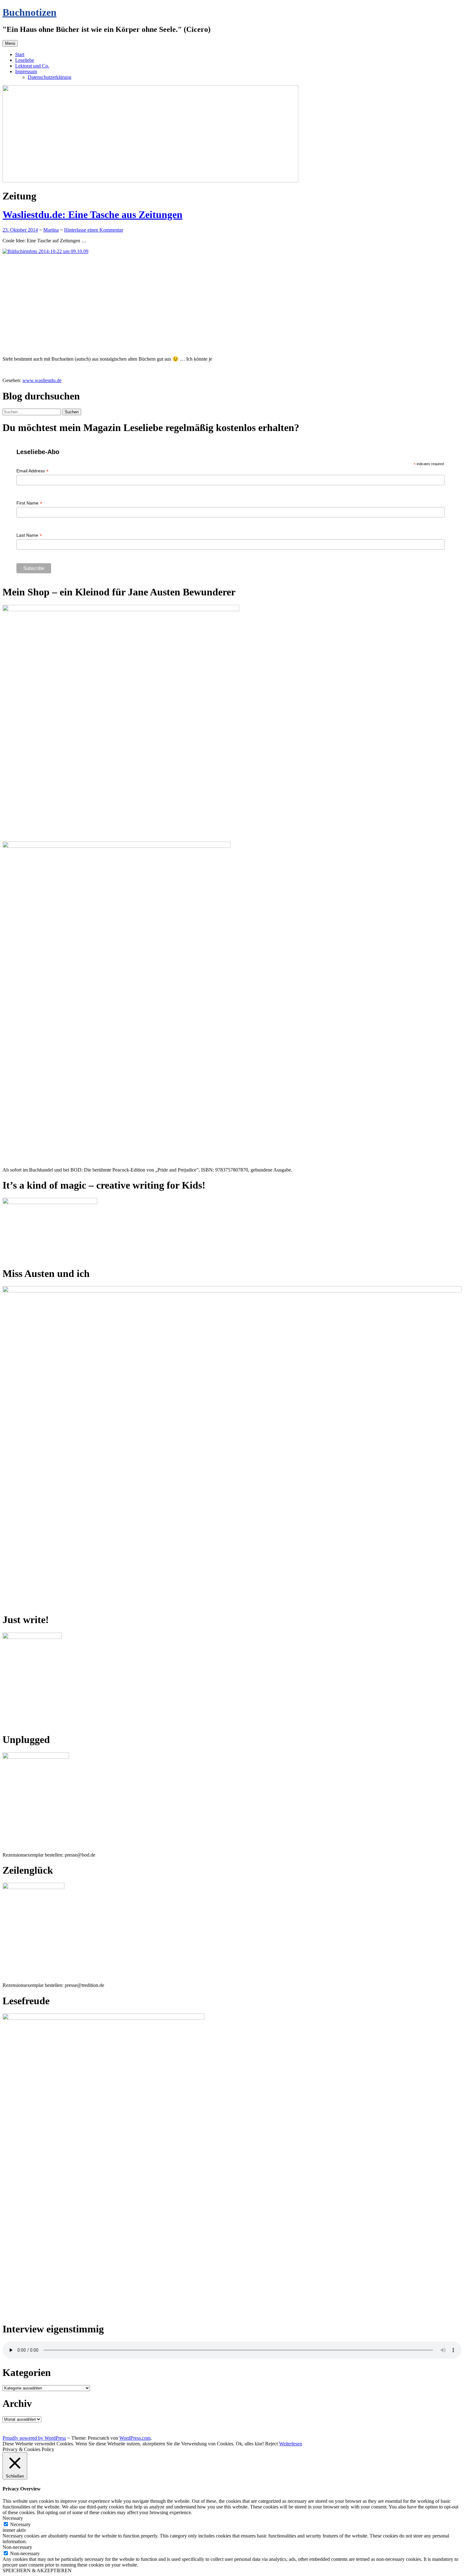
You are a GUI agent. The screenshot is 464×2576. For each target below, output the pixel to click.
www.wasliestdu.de (42, 380)
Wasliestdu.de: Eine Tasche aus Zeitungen (92, 215)
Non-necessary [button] (17, 2547)
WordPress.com (135, 2438)
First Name (29, 503)
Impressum (26, 71)
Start (20, 54)
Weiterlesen (291, 2444)
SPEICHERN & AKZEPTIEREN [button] (37, 2570)
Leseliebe (25, 60)
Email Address (33, 471)
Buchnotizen (30, 12)
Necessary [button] (13, 2518)
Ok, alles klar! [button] (250, 2444)
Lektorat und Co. (32, 66)
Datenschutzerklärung (50, 77)
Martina (51, 230)
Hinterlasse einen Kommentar (94, 230)
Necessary (20, 2524)
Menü (10, 43)
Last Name (29, 535)
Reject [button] (271, 2444)
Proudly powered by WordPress (34, 2438)
